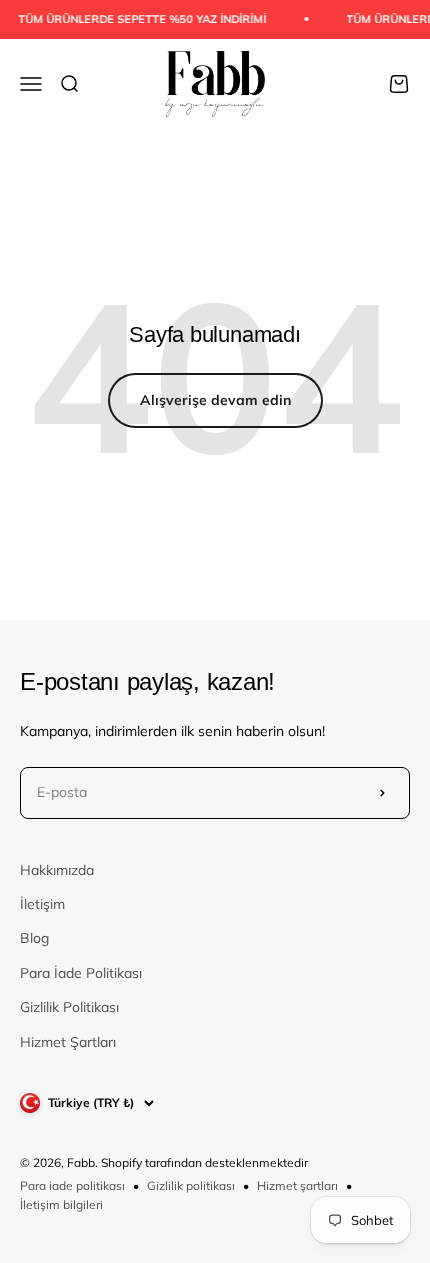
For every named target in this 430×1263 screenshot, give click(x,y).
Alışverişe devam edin (215, 400)
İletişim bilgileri (61, 1204)
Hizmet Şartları (68, 1042)
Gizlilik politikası (191, 1185)
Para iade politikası (72, 1185)
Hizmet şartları (297, 1185)
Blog (34, 938)
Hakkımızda (57, 870)
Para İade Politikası (81, 973)
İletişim (42, 904)
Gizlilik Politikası (69, 1007)
